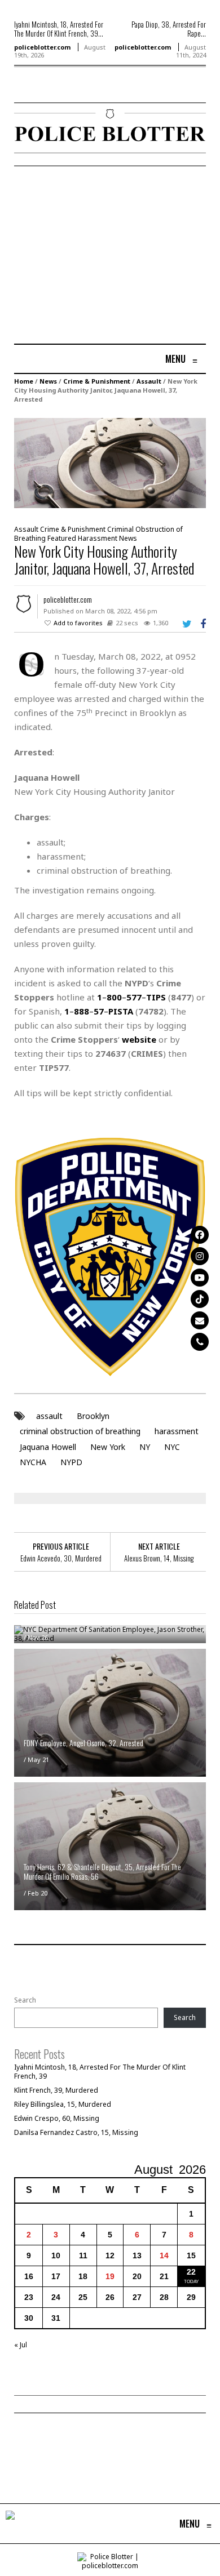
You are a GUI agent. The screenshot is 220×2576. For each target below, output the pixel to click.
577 (134, 997)
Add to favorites (78, 623)
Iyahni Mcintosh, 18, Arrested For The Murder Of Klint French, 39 (100, 2072)
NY (145, 1447)
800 (114, 997)
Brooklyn (93, 1416)
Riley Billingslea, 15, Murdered (63, 2104)
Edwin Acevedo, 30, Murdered (61, 1558)
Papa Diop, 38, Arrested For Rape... (169, 29)
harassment (177, 1431)
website (139, 1039)
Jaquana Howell (48, 1447)
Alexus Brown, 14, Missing (159, 1558)
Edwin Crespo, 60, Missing (57, 2118)
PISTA (121, 1011)
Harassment (98, 538)
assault (49, 1416)
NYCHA (33, 1462)
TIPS (156, 997)
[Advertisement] (109, 256)
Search (25, 2000)
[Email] (200, 1320)
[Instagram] (200, 1256)
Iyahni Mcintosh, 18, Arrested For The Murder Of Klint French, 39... (59, 29)
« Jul (21, 2345)
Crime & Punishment (97, 381)
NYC (172, 1447)
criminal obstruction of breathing (80, 1431)
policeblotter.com (42, 47)
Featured (62, 538)
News (48, 381)
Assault (149, 381)
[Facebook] (200, 1235)
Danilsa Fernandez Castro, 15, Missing (76, 2132)
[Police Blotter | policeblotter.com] (10, 2524)
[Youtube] (200, 1278)
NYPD (71, 1462)
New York (108, 1447)
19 (110, 2276)
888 (82, 1011)
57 (99, 1011)
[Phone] (200, 1342)
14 (164, 2255)
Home (24, 381)
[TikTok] (200, 1299)
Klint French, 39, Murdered (56, 2090)
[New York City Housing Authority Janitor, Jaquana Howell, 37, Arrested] (110, 462)
